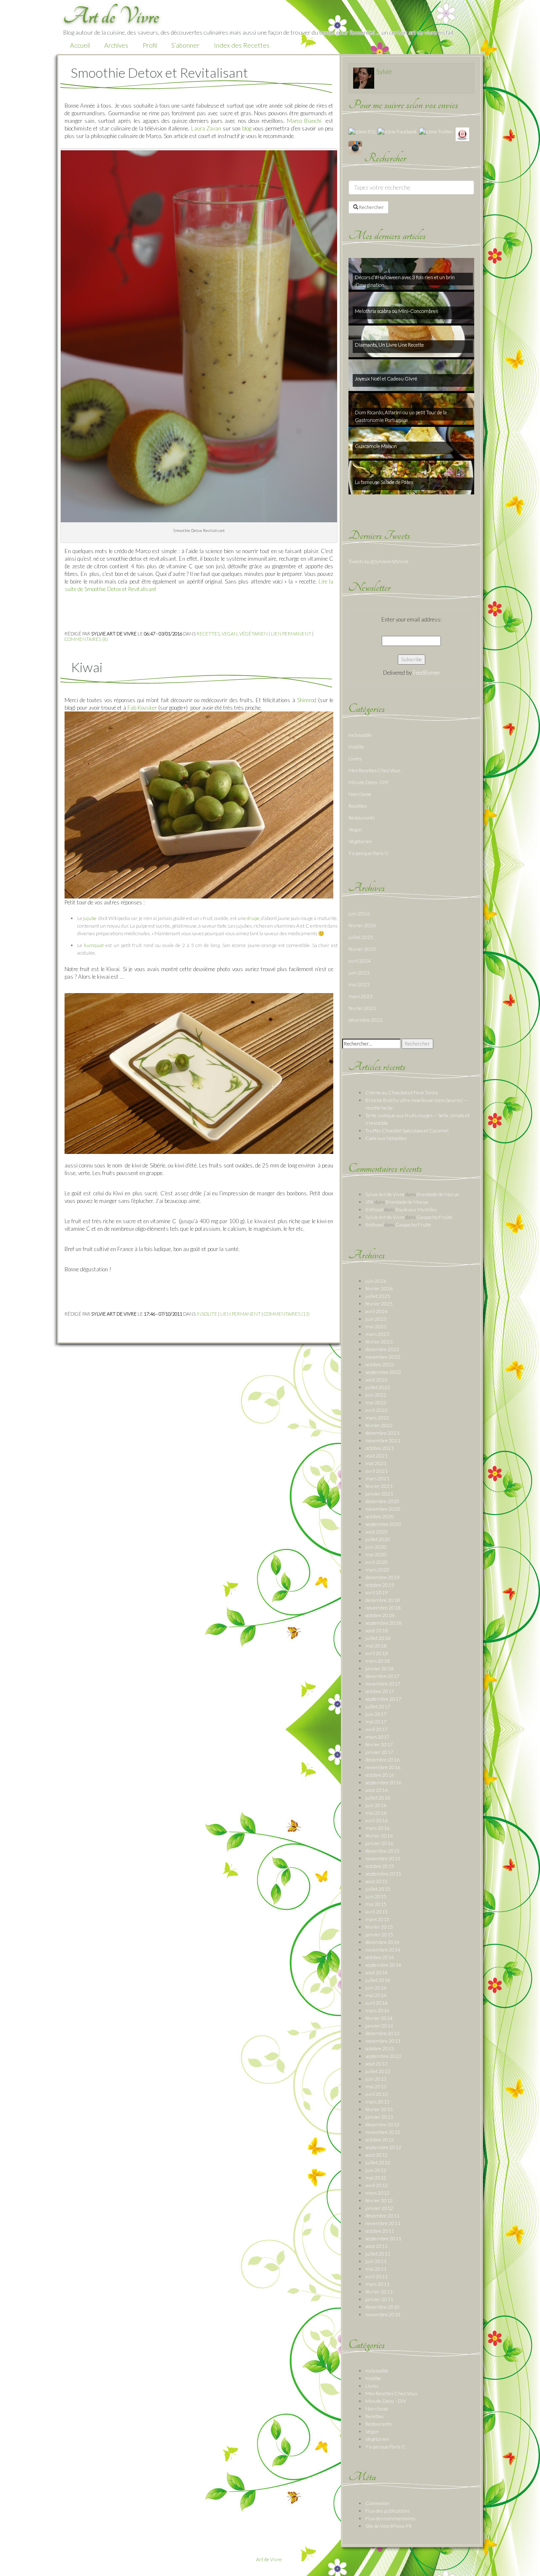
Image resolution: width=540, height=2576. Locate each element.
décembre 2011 (382, 2216)
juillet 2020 (378, 1539)
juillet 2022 (378, 1387)
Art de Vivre (269, 2559)
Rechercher (371, 207)
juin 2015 (376, 1896)
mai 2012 (376, 2178)
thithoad (374, 1209)
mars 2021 (377, 1478)
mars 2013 (377, 2102)
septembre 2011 (383, 2238)
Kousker (147, 708)
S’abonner (185, 45)
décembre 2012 (382, 2124)
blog (247, 128)
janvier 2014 (379, 2026)
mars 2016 (377, 1828)
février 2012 (379, 2200)
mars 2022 (377, 1418)
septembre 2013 (383, 2056)
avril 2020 (377, 1562)
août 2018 (377, 1630)
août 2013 (377, 2064)
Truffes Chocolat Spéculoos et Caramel (407, 1131)
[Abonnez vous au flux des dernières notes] (362, 131)
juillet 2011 (378, 2254)
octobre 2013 (380, 2048)
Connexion (377, 2503)
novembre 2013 (383, 2041)
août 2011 (377, 2246)
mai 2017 (376, 1722)
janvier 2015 (379, 1934)
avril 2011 (377, 2276)
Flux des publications (387, 2511)
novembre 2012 (383, 2132)
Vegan (229, 634)
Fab (132, 708)
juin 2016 (376, 1805)
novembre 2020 (383, 1509)
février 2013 (379, 2109)
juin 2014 (376, 1988)
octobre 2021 (380, 1448)
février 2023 (362, 1008)
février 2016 (379, 1836)
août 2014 (377, 1972)
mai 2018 (376, 1646)
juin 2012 (376, 2170)
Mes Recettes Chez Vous (374, 770)
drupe (253, 918)
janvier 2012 (379, 2208)
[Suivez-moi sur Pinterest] (462, 134)
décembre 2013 (382, 2033)
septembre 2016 (383, 1782)
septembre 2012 (383, 2147)
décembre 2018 (382, 1600)
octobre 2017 (380, 1691)
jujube (90, 918)
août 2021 (377, 1456)
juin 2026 (359, 913)
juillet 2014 (378, 1980)
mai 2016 (376, 1813)
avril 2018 (377, 1653)
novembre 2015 (383, 1858)
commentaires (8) (86, 639)
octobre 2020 (380, 1516)
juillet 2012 (378, 2162)
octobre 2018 (380, 1615)
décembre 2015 (382, 1851)
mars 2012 (377, 2193)
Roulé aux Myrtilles (416, 1209)
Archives (116, 45)
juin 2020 (376, 1547)
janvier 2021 (379, 1494)
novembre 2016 (383, 1767)
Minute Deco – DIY (386, 2401)
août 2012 (377, 2155)
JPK (370, 1202)
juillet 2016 (378, 1798)
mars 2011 (377, 2284)
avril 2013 (377, 2094)
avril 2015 (377, 1912)
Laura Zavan (206, 128)
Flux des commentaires (390, 2518)
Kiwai (87, 667)
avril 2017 (377, 1729)
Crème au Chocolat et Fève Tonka (402, 1093)
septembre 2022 (383, 1372)
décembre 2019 (382, 1577)
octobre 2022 (380, 1364)
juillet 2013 (378, 2071)
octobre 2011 (380, 2231)
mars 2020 (377, 1570)
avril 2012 (377, 2185)
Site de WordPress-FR (389, 2526)
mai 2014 (376, 1995)
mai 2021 (376, 1463)
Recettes (208, 634)
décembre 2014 (382, 1942)
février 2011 (379, 2292)
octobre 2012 (380, 2140)
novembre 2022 (383, 1357)
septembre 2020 (383, 1524)
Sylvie (384, 71)
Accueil (80, 45)
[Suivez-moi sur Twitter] (436, 131)
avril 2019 (377, 1592)
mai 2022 (376, 1402)
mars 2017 (377, 1737)
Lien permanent (291, 634)
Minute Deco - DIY (369, 782)
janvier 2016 (379, 1843)
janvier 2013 (379, 2117)
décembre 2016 (382, 1760)
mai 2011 (376, 2269)
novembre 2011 (383, 2223)
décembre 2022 (366, 1020)
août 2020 (377, 1532)
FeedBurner (427, 673)
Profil (150, 45)
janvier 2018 (379, 1668)
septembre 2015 (383, 1874)
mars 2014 (377, 2010)
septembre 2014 (383, 1965)
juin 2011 (376, 2261)
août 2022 (377, 1380)
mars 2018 (377, 1661)
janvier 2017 (379, 1752)
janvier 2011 (379, 2299)
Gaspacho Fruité (434, 1217)
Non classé (360, 794)
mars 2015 (377, 1919)
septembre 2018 (383, 1623)
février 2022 (379, 1425)
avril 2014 (377, 2003)
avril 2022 (377, 1410)
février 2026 (362, 925)
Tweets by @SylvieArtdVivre (378, 561)
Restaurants (362, 818)
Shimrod (307, 700)
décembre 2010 (382, 2307)
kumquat (94, 945)
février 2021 (379, 1486)
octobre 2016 (380, 1775)
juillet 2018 (378, 1638)
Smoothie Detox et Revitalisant (159, 72)
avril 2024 (360, 961)
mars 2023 (360, 996)
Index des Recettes (242, 45)
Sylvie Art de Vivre (385, 1194)
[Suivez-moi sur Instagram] (355, 147)
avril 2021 (377, 1471)
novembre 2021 (383, 1440)
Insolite (207, 1314)
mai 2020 (376, 1554)
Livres (355, 759)
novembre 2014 (383, 1950)
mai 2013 (376, 2086)
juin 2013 (376, 2079)
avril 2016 (377, 1820)
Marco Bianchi (305, 121)
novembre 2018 (383, 1608)
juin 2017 (376, 1714)
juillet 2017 (378, 1706)
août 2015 (377, 1881)
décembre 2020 (382, 1501)
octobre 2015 (380, 1866)
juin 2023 (359, 973)
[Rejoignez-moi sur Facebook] (397, 131)
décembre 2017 (382, 1676)
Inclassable (360, 735)
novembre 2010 (383, 2314)
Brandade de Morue (438, 1194)
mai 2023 (359, 984)
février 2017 (379, 1744)
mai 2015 (376, 1904)
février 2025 (362, 949)
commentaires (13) (287, 1314)
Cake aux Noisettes (386, 1138)
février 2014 (379, 2018)
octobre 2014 (380, 1957)
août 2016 (377, 1790)
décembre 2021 (382, 1433)
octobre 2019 (380, 1585)
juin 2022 (376, 1395)
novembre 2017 (383, 1684)
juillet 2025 (361, 937)
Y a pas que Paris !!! (368, 853)
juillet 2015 (378, 1889)
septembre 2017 (383, 1699)
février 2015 (379, 1927)
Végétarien (254, 634)
